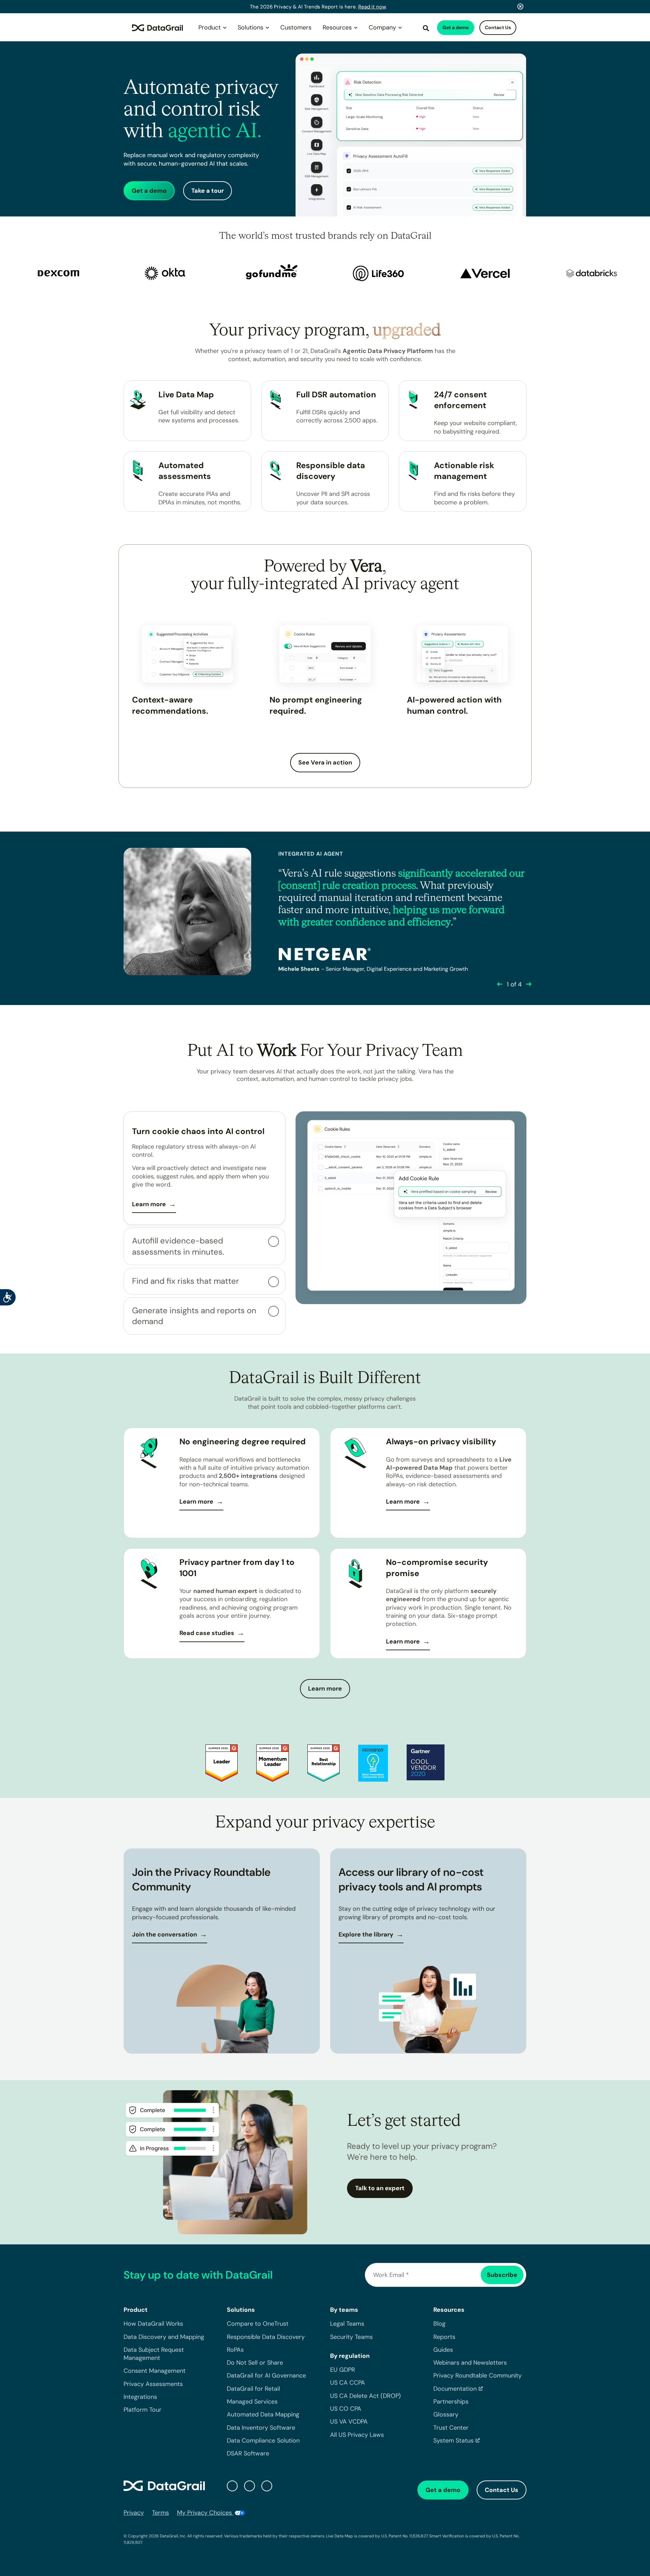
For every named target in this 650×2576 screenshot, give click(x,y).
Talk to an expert (380, 2188)
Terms (160, 2513)
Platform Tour (143, 2410)
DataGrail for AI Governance (266, 2376)
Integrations (140, 2397)
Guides (443, 2350)
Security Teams (351, 2337)
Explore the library (366, 1934)
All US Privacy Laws (357, 2435)
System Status (453, 2441)
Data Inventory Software (261, 2428)
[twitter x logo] (232, 2486)
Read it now (372, 7)
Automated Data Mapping (263, 2415)
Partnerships (451, 2402)
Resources (337, 27)
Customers (296, 27)
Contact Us (498, 27)
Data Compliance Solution (263, 2441)
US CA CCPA (348, 2383)
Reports (444, 2337)
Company (382, 27)
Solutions (251, 27)
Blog (439, 2324)
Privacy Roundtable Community (478, 2376)
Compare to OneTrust (258, 2324)
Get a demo (456, 27)
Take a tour (208, 191)
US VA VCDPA (349, 2422)
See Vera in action (325, 762)
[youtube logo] (267, 2486)
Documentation (455, 2389)
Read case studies (207, 1633)
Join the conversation (165, 1934)
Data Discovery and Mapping (164, 2337)
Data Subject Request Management (154, 2354)
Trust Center (451, 2428)
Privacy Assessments (153, 2384)
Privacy (134, 2513)
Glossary (446, 2415)
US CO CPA (346, 2409)
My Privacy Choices (205, 2513)
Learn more (149, 1204)
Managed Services (252, 2402)
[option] (109, 273)
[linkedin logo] (250, 2486)
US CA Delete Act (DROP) (365, 2396)
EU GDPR (343, 2370)
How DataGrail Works (153, 2324)
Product (210, 27)
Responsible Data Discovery (266, 2337)
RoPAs (235, 2350)
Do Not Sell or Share (255, 2363)
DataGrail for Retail (253, 2389)
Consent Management (155, 2371)
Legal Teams (347, 2324)
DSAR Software (248, 2454)
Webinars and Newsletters (470, 2363)
